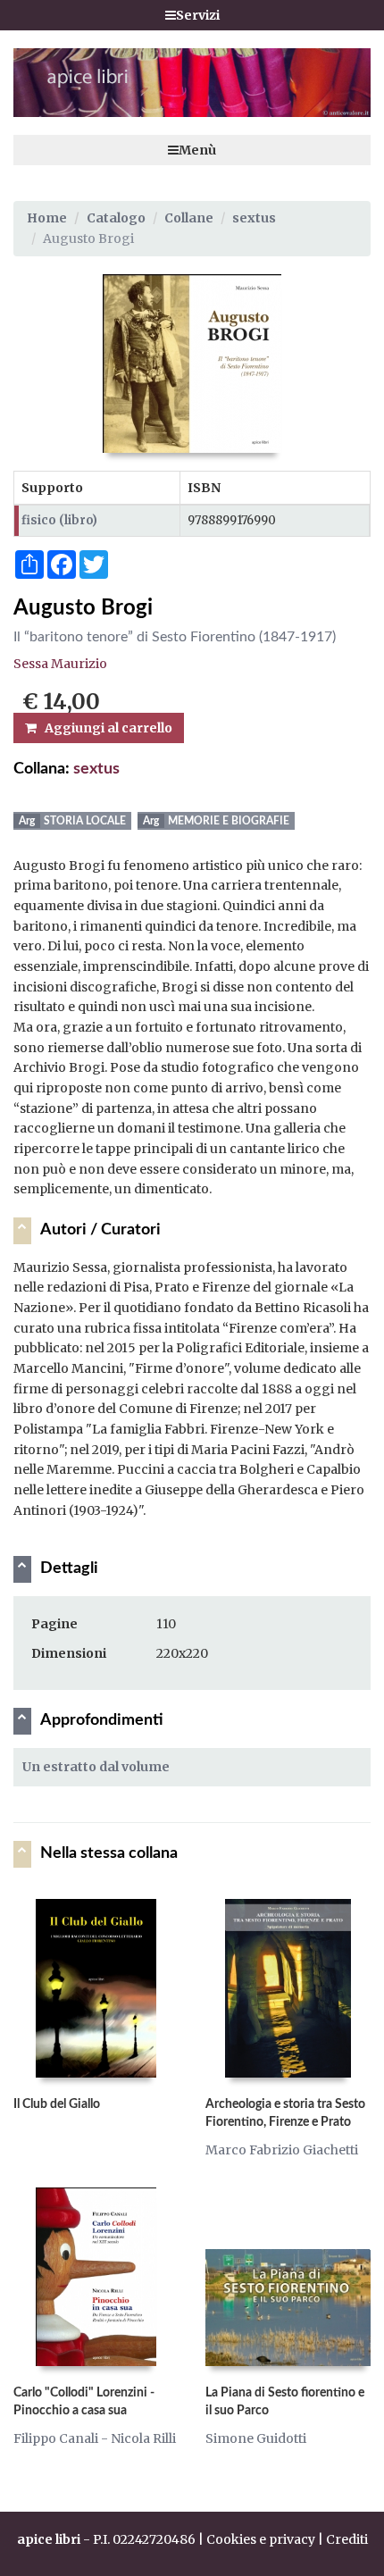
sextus (254, 218)
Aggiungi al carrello (104, 728)
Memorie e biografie (229, 821)
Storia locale (85, 821)
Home (47, 218)
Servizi (198, 15)
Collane (189, 218)
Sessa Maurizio (60, 664)
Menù (197, 150)
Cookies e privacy (261, 2539)
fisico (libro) (59, 520)
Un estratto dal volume (96, 1767)
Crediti (347, 2539)
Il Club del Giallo (57, 2104)
